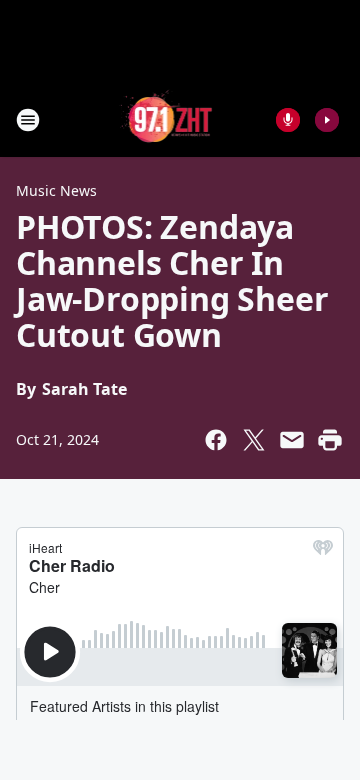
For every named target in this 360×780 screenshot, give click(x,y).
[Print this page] (330, 440)
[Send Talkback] (288, 120)
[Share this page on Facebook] (216, 440)
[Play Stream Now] (327, 120)
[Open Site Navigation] (28, 120)
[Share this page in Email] (292, 440)
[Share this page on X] (254, 440)
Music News (56, 190)
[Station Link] (166, 119)
